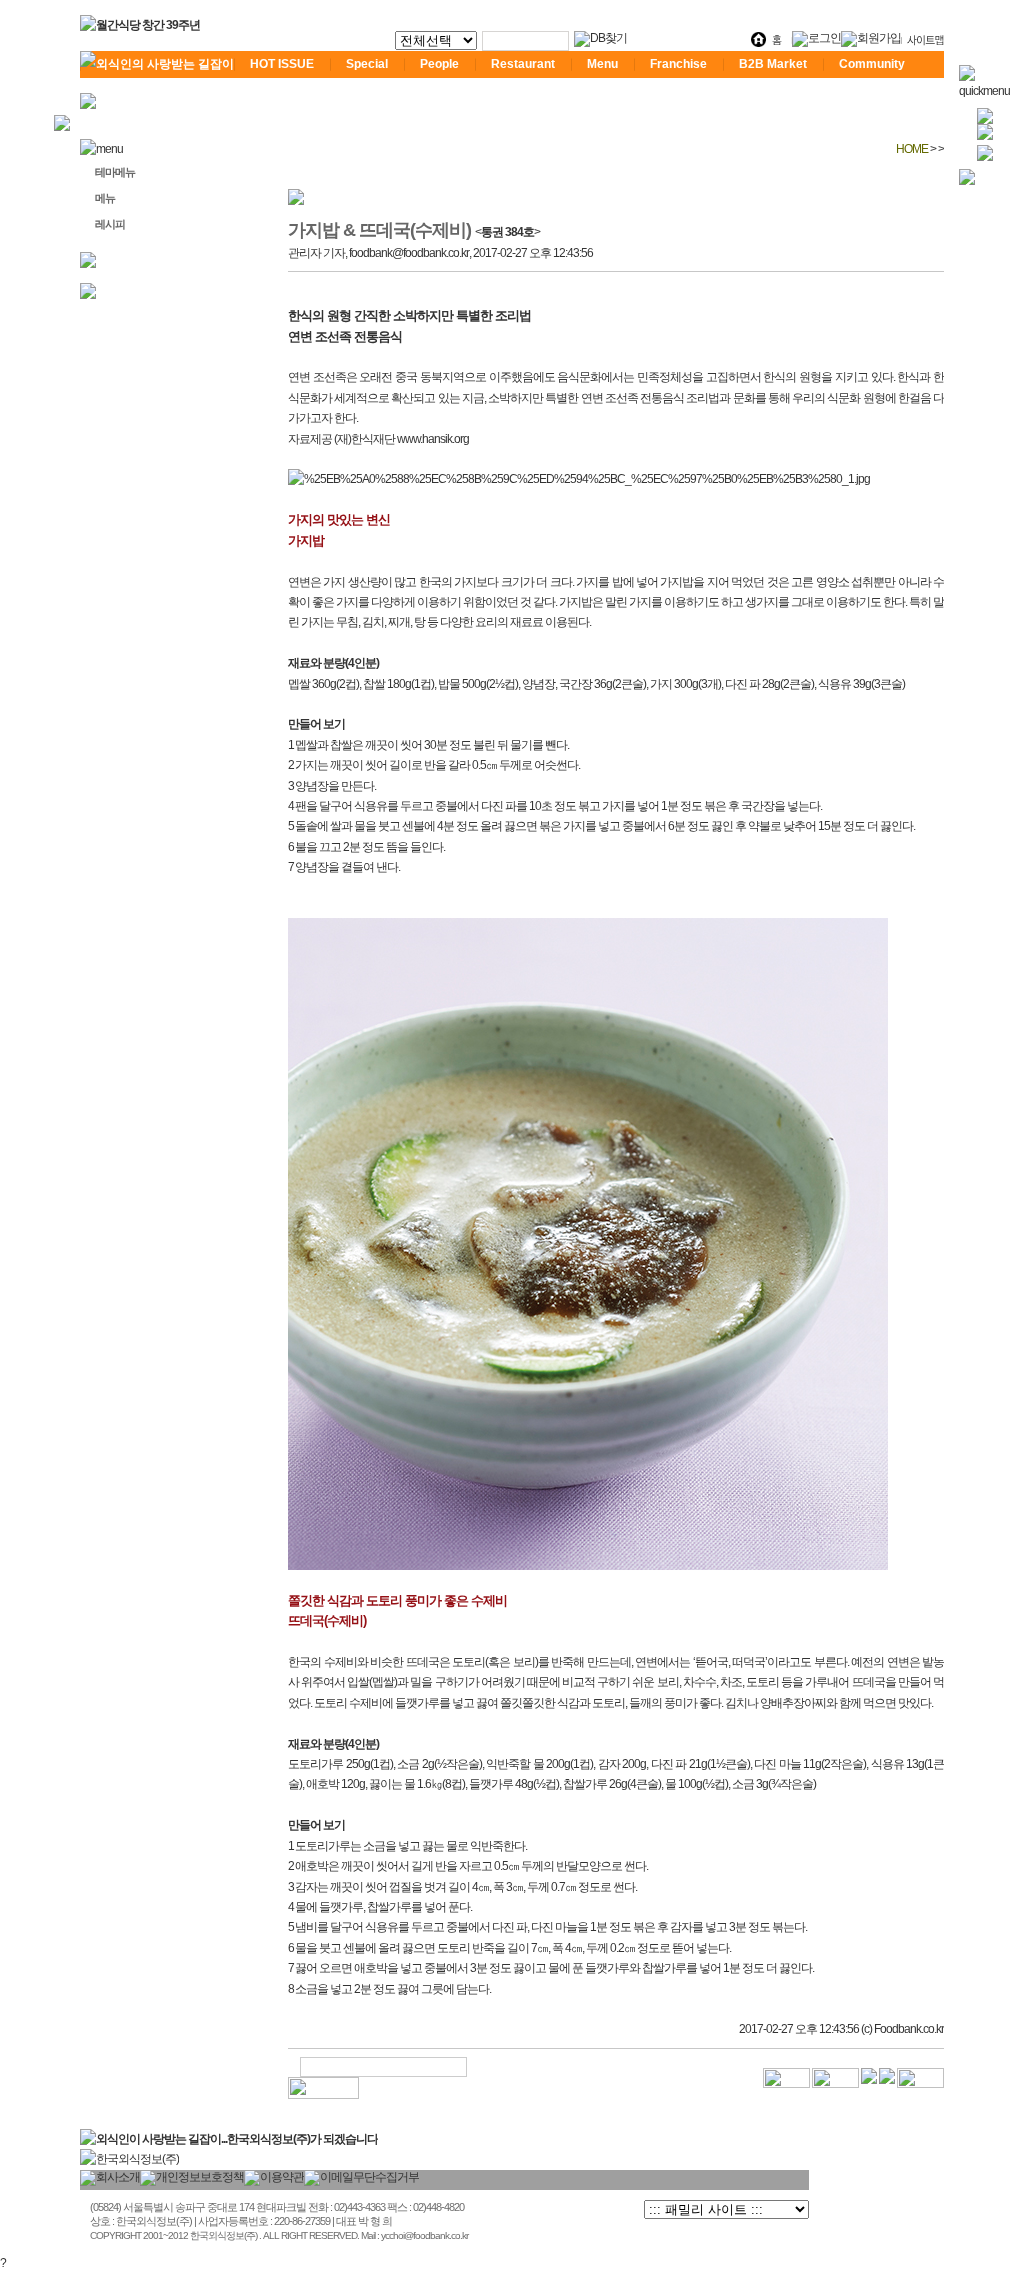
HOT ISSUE (282, 64)
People (439, 64)
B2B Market (773, 64)
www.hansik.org (433, 439)
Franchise (678, 64)
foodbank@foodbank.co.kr (409, 253)
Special (367, 64)
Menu (602, 64)
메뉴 (105, 198)
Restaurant (523, 64)
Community (872, 64)
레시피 (110, 224)
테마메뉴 (115, 172)
